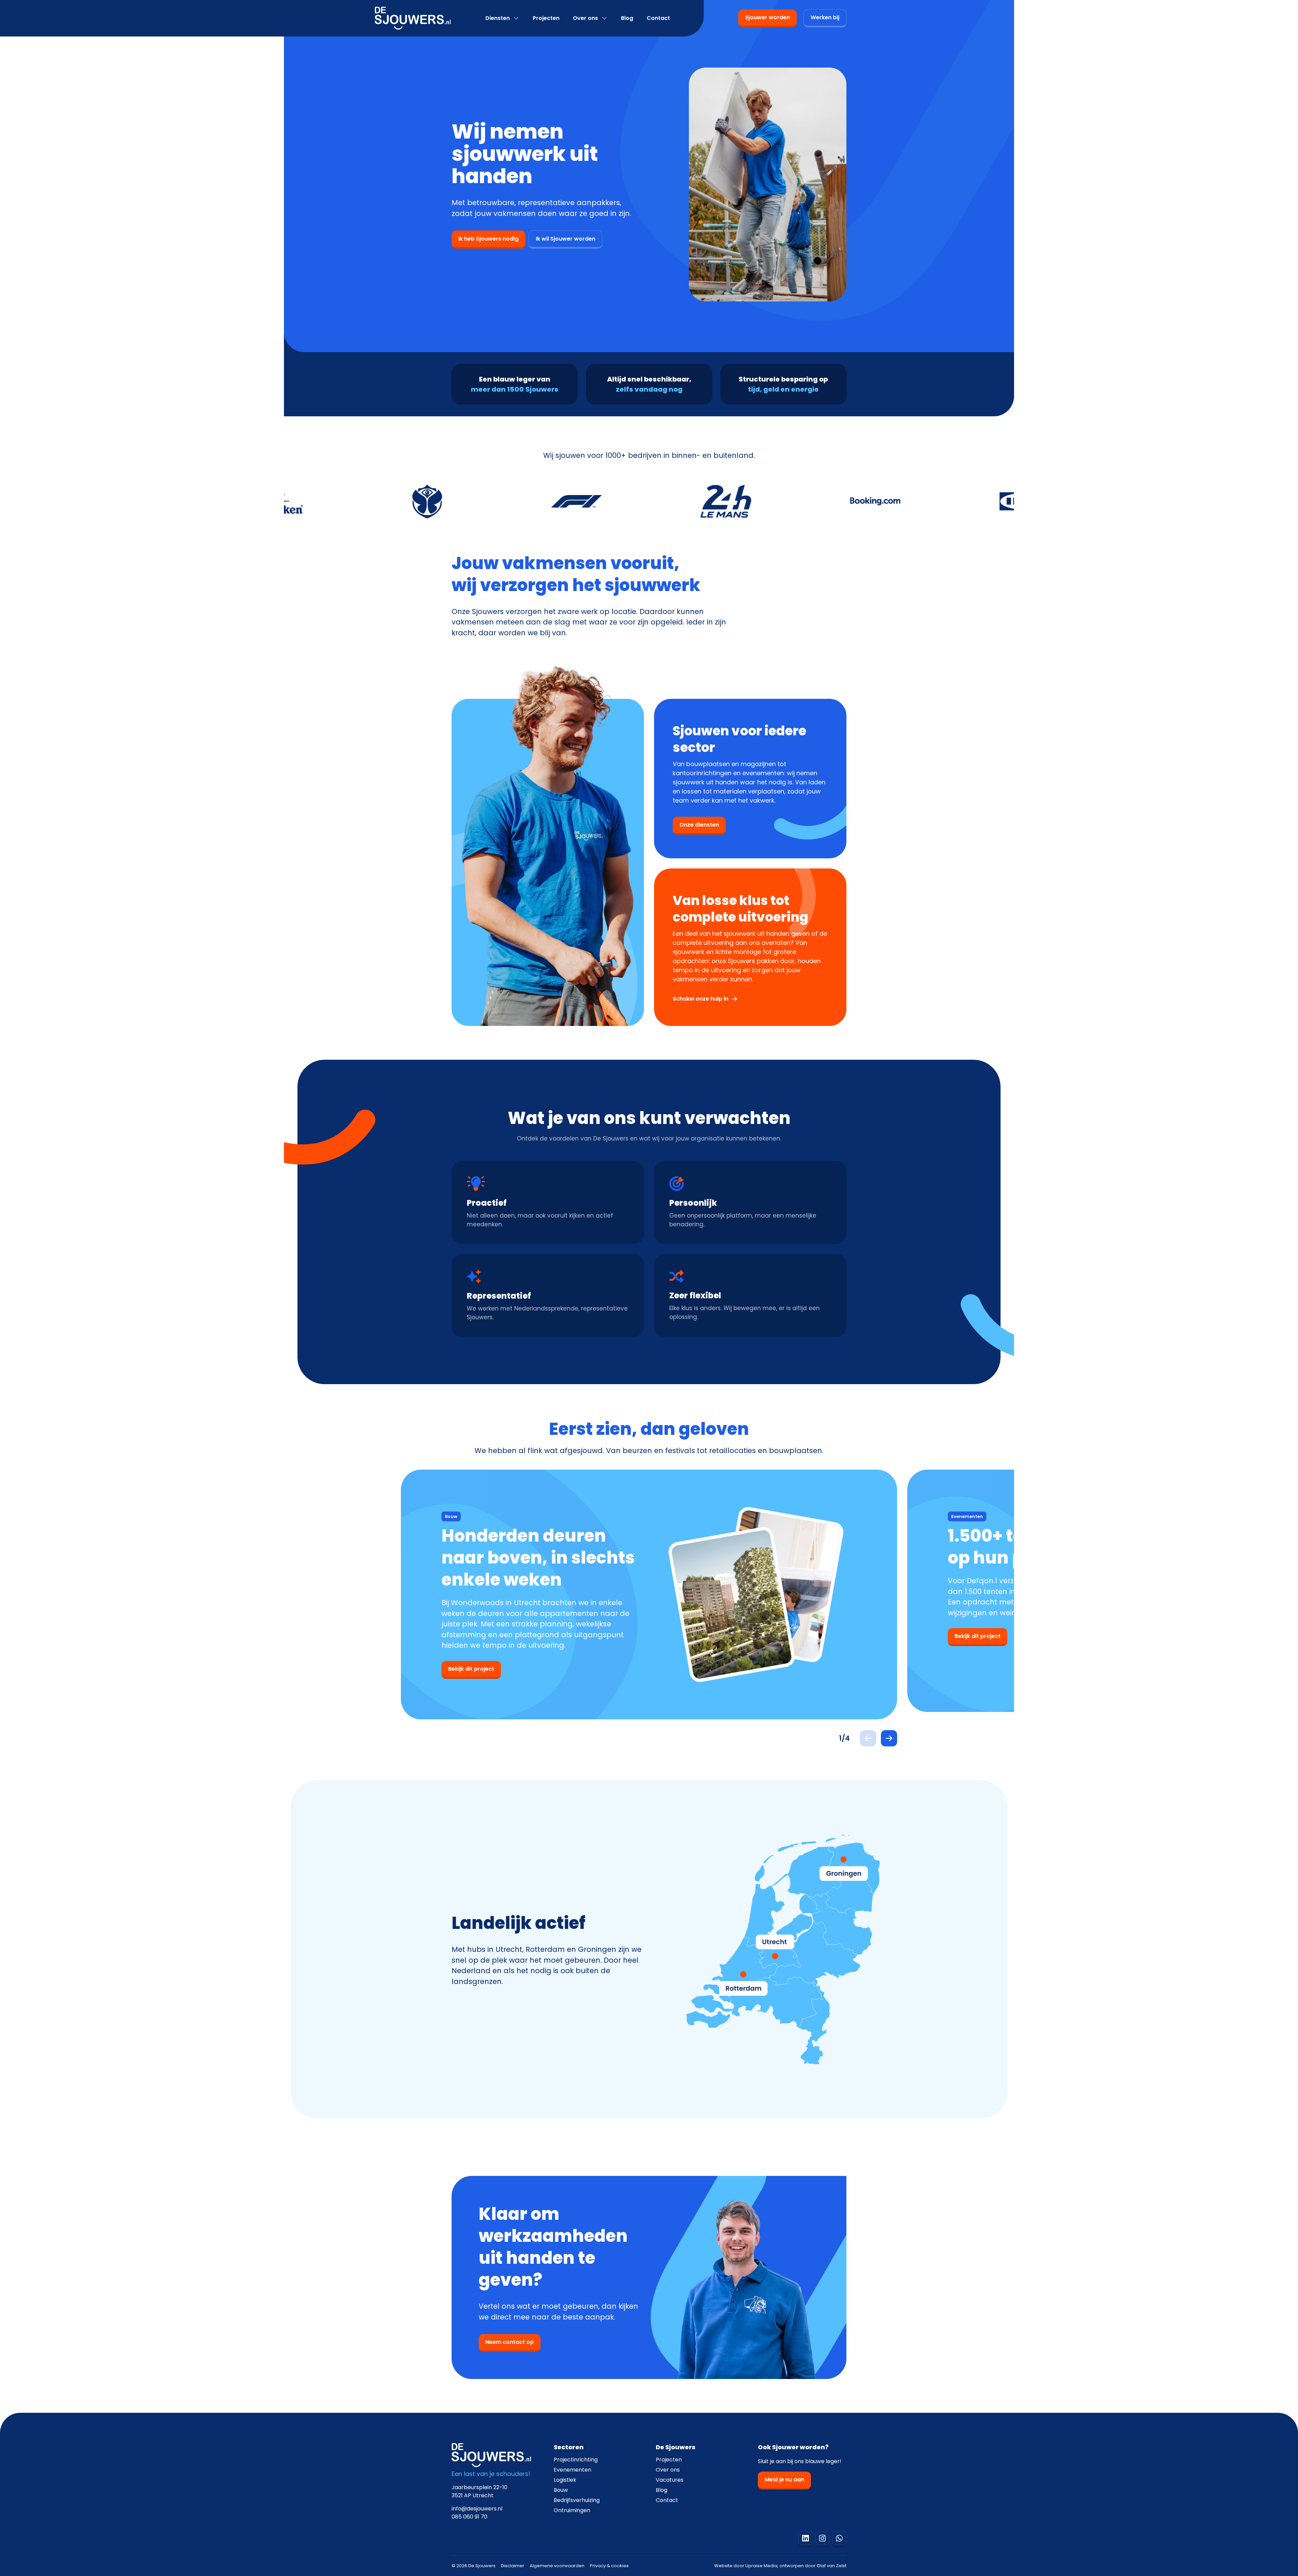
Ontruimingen (572, 2510)
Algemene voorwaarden (557, 2566)
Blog (627, 18)
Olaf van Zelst (832, 2566)
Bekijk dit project (471, 1669)
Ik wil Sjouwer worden (566, 239)
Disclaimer (513, 2566)
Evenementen (572, 2470)
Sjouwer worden (767, 17)
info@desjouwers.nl (477, 2509)
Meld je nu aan (784, 2480)
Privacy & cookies (609, 2566)
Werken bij (825, 17)
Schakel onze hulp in (701, 999)
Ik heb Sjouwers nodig (488, 239)
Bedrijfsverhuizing (577, 2500)
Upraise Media (761, 2566)
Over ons (585, 18)
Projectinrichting (576, 2460)
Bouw (561, 2490)
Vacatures (670, 2480)
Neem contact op (510, 2342)
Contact (658, 18)
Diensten (498, 18)
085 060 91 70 (470, 2517)
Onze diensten (699, 825)
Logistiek (565, 2480)
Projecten (546, 18)
